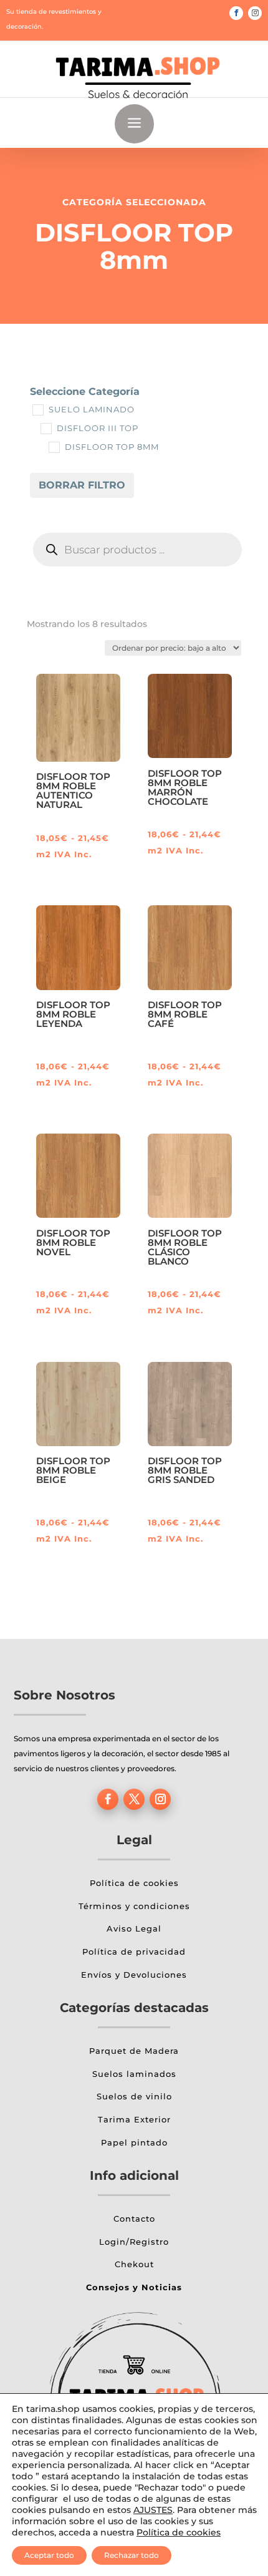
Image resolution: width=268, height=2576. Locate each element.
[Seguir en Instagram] (255, 13)
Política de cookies (134, 1883)
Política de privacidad (134, 1951)
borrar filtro (82, 485)
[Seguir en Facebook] (236, 13)
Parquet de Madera (134, 2051)
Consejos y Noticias (134, 2287)
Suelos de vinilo (134, 2096)
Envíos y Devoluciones (134, 1975)
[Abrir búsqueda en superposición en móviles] (137, 550)
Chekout (134, 2264)
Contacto (134, 2219)
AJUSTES (153, 2510)
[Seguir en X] (134, 1799)
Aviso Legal (134, 1928)
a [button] (134, 124)
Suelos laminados (134, 2074)
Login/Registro (134, 2242)
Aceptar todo (49, 2555)
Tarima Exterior (134, 2119)
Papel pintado (134, 2142)
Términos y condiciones (134, 1906)
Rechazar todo (132, 2555)
